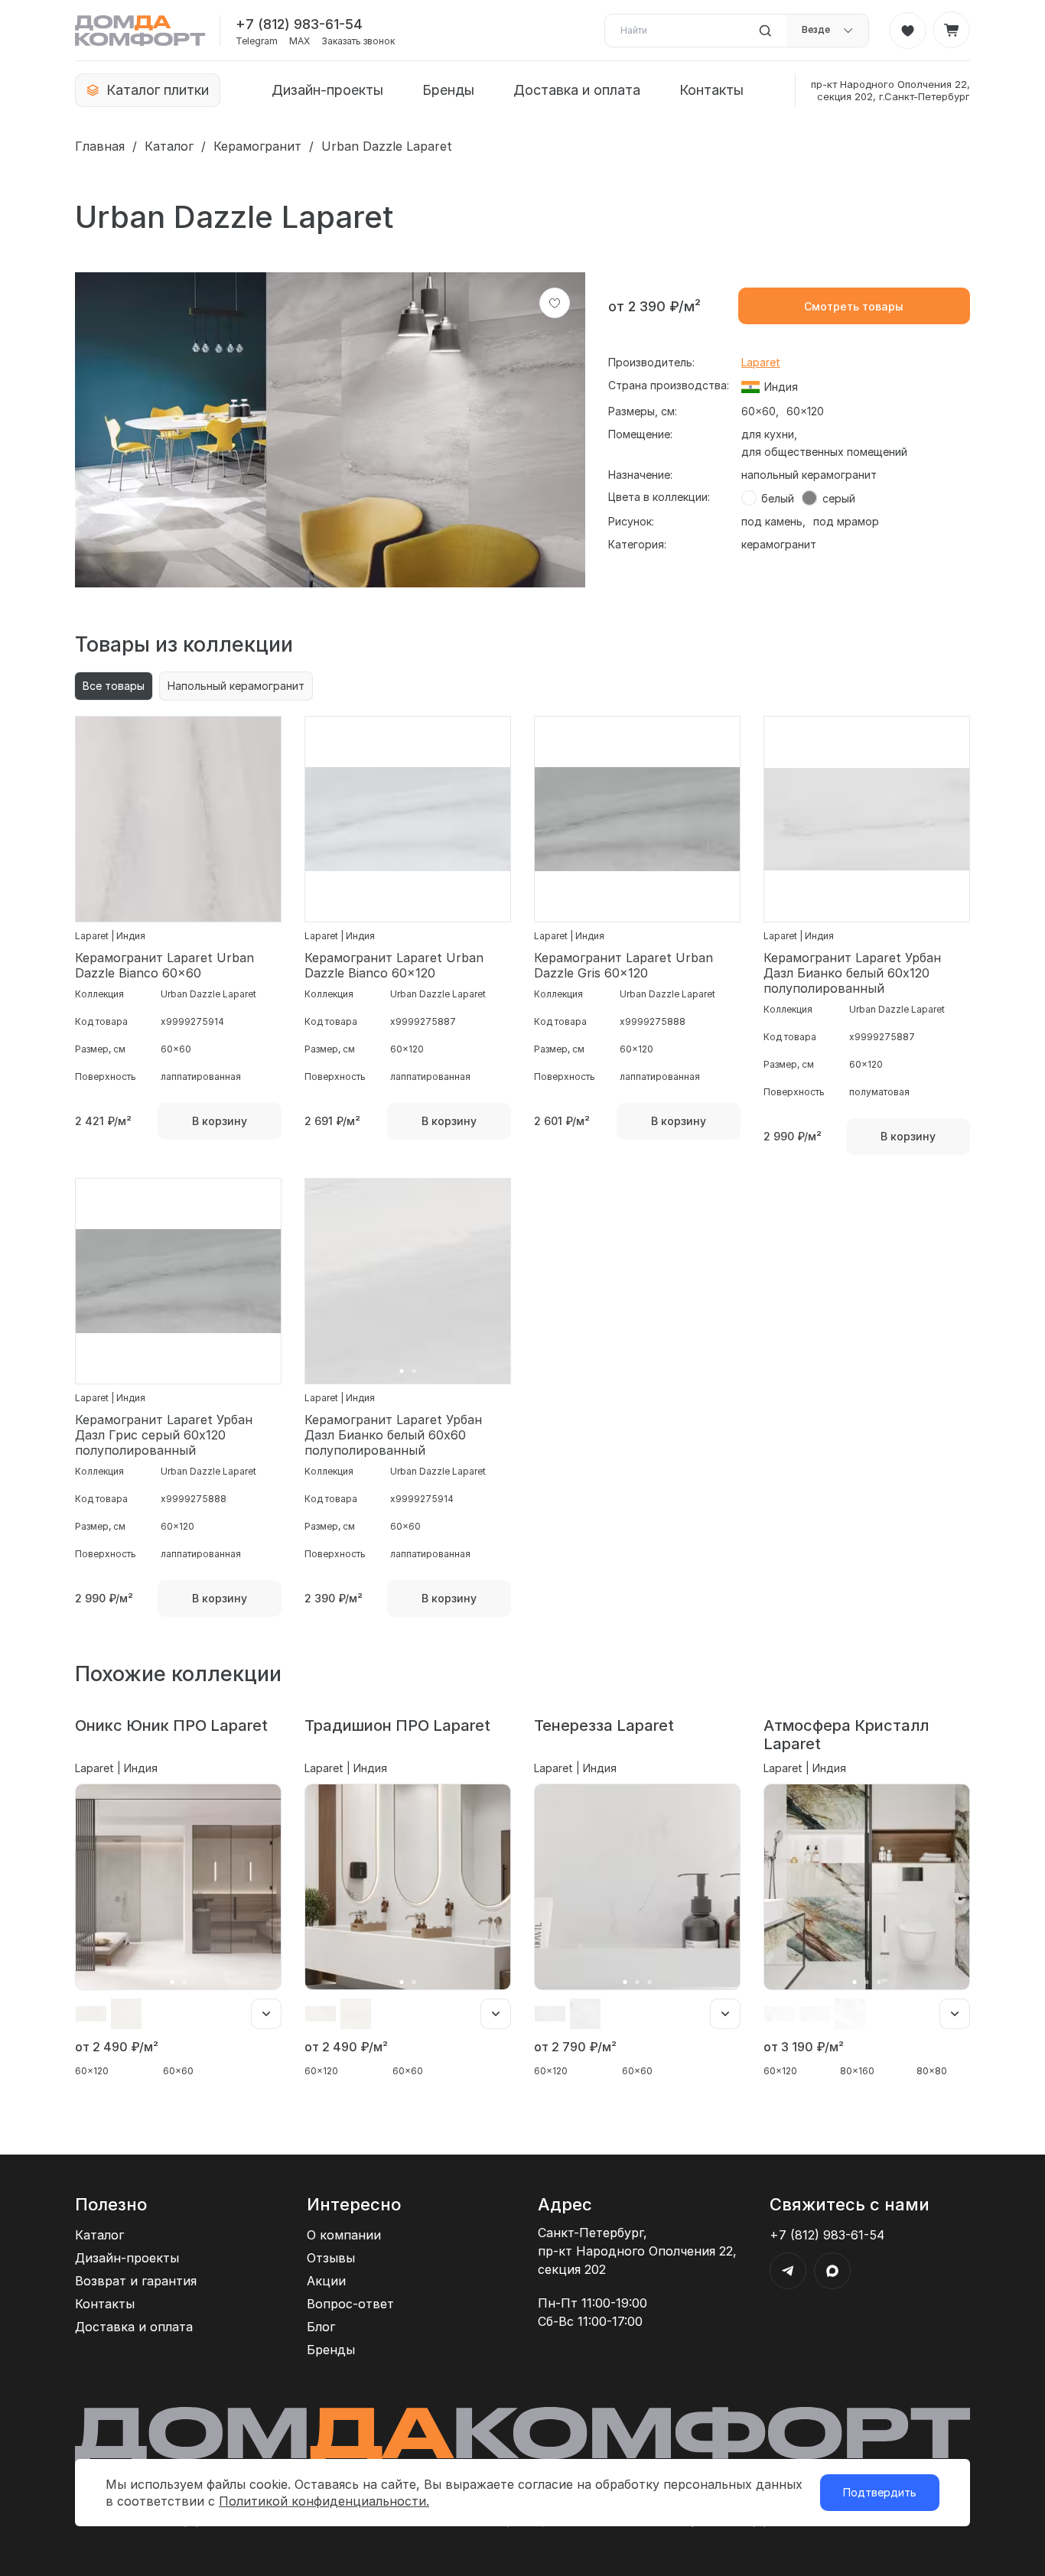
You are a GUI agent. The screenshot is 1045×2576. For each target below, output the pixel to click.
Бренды (448, 90)
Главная (100, 146)
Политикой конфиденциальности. (324, 2501)
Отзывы (331, 2258)
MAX (300, 41)
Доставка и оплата (577, 90)
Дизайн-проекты (327, 90)
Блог (321, 2327)
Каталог (169, 146)
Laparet (761, 362)
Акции (326, 2281)
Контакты (711, 90)
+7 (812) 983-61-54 (299, 24)
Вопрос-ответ (350, 2304)
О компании (344, 2235)
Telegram (257, 41)
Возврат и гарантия (136, 2281)
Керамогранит (257, 146)
